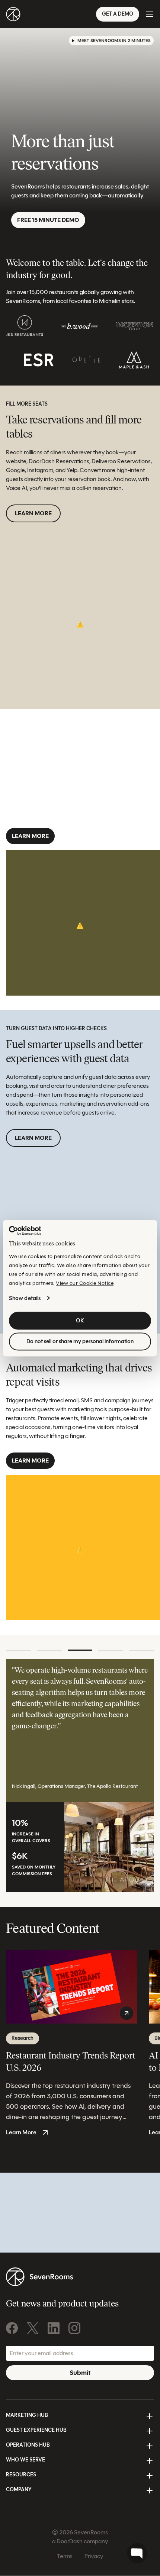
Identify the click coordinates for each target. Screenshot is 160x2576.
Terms (65, 2556)
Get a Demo (118, 14)
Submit (80, 2373)
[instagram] (74, 2328)
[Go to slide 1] (18, 1650)
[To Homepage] (13, 14)
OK (80, 1321)
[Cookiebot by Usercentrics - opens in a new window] (25, 1231)
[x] (33, 2328)
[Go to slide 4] (111, 1650)
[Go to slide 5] (142, 1650)
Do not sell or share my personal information (80, 1341)
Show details (25, 1298)
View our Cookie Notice (85, 1283)
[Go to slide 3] (80, 1650)
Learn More (33, 513)
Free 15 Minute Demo (48, 220)
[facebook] (12, 2328)
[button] (111, 41)
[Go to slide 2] (49, 1650)
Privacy (94, 2556)
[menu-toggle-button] (150, 14)
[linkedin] (54, 2328)
